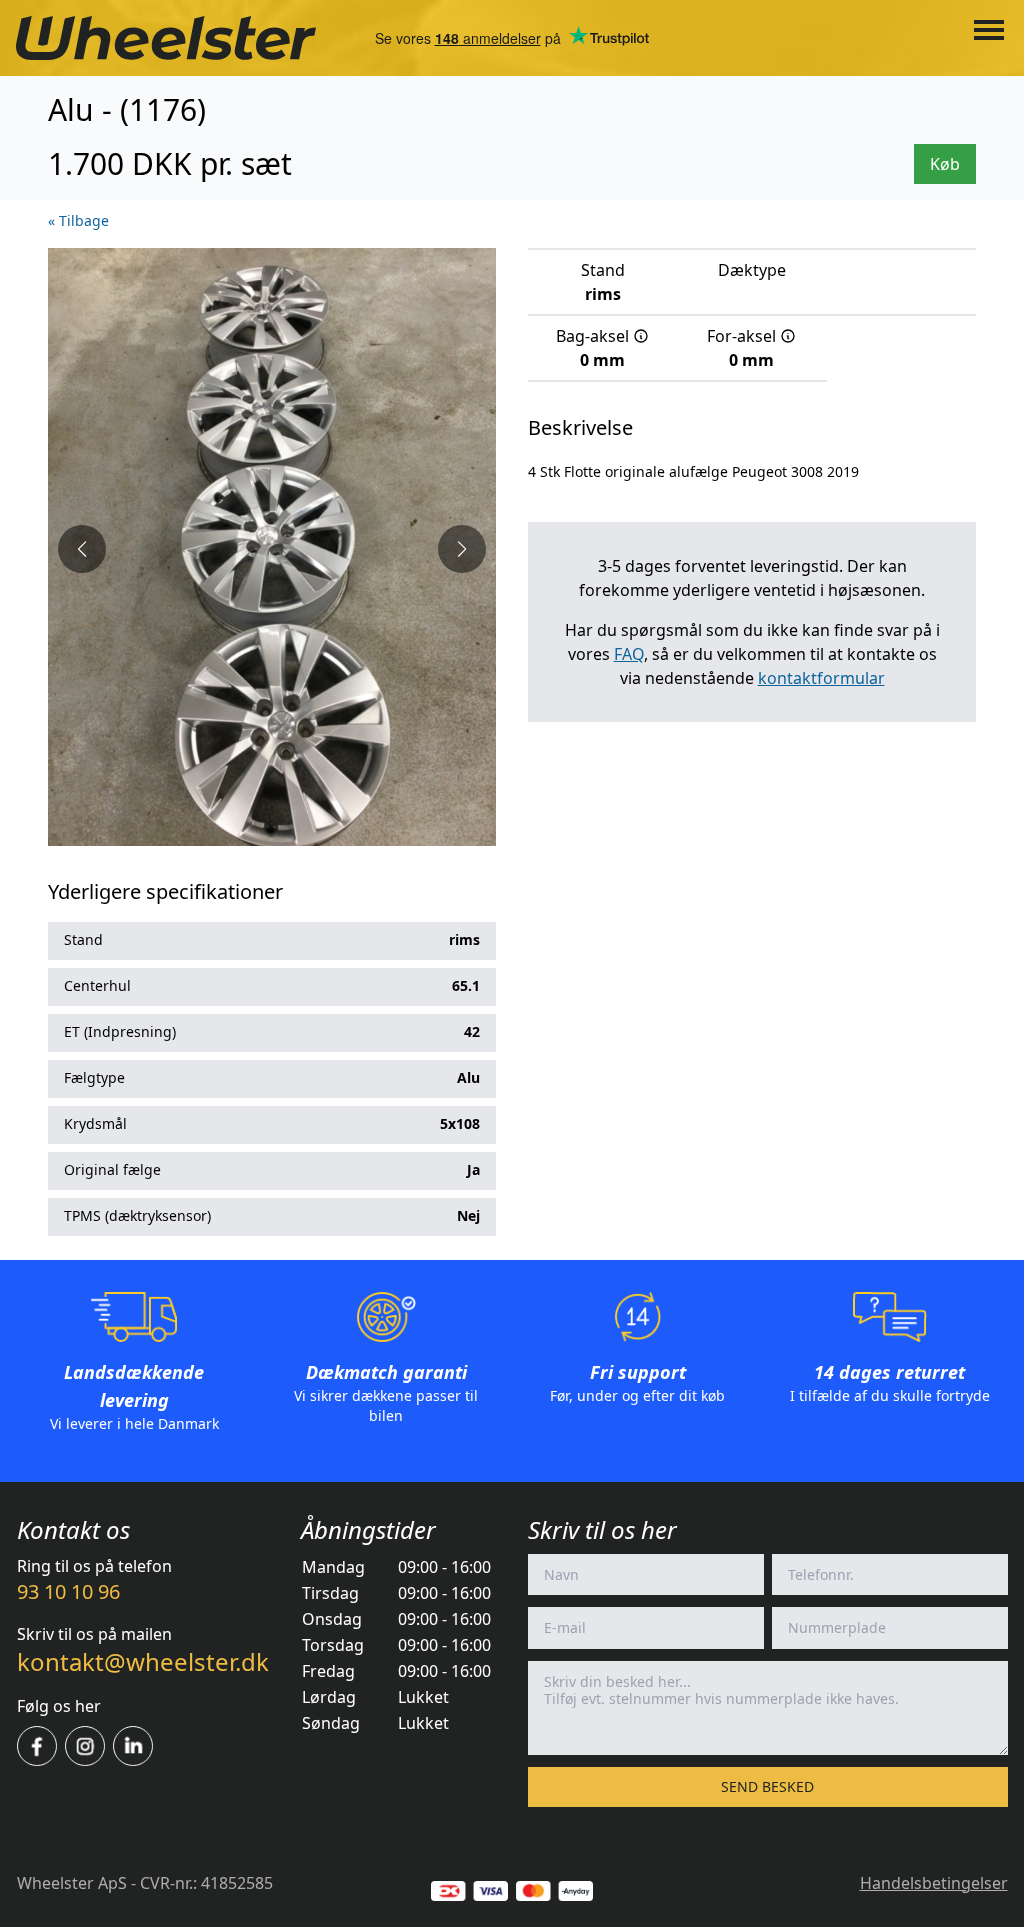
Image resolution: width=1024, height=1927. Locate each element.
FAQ (629, 654)
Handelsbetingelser (934, 1883)
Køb (945, 164)
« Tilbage (78, 220)
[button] (82, 549)
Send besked (767, 1786)
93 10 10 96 (68, 1591)
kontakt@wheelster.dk (143, 1661)
